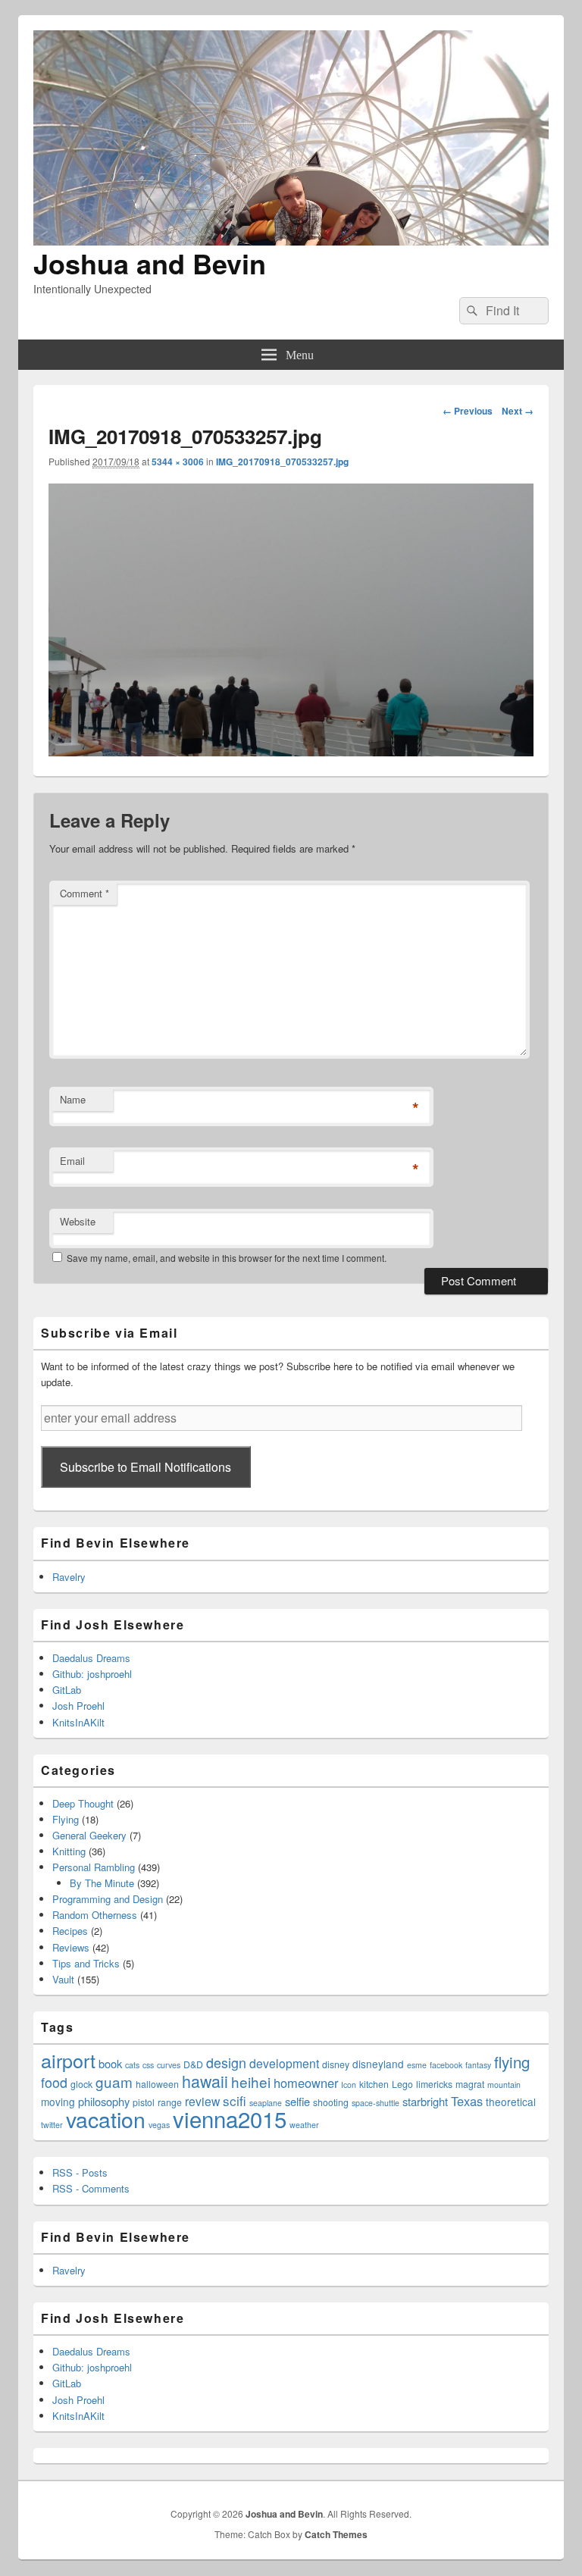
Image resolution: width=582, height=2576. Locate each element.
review (202, 2101)
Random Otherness (95, 1915)
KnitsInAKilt (78, 1722)
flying (512, 2061)
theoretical (511, 2102)
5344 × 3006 (178, 462)
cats (132, 2065)
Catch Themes (336, 2534)
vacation (106, 2119)
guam (114, 2081)
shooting (331, 2102)
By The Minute (102, 1883)
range (170, 2102)
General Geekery (89, 1835)
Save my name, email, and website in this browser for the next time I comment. (227, 1258)
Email (72, 1161)
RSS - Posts (80, 2172)
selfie (297, 2101)
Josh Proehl (78, 1706)
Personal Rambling (94, 1867)
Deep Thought (83, 1803)
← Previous (468, 411)
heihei (251, 2081)
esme (417, 2065)
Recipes (70, 1931)
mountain (504, 2085)
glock (81, 2084)
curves (169, 2065)
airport (68, 2060)
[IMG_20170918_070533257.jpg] (291, 751)
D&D (193, 2064)
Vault (63, 1979)
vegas (159, 2125)
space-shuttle (375, 2103)
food (54, 2082)
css (148, 2065)
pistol (144, 2102)
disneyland (378, 2064)
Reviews (71, 1947)
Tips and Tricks (86, 1963)
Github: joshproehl (92, 1674)
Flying (66, 1819)
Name (73, 1099)
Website (78, 1221)
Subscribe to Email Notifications (145, 1467)
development (284, 2063)
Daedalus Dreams (91, 1658)
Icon (349, 2085)
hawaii (205, 2081)
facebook (446, 2065)
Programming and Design (108, 1899)
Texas (467, 2101)
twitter (52, 2125)
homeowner (306, 2083)
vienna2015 (230, 2118)
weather (304, 2125)
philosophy (104, 2101)
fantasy (478, 2065)
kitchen (374, 2084)
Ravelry (69, 1577)
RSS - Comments (91, 2188)
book (110, 2063)
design (226, 2063)
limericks (434, 2084)
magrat (470, 2084)
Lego (402, 2084)
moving (58, 2102)
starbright (425, 2101)
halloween (157, 2084)
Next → (518, 411)
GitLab (67, 1690)
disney (336, 2064)
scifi (235, 2100)
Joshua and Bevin (150, 263)
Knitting (69, 1851)
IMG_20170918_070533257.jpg (282, 462)
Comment (84, 893)
